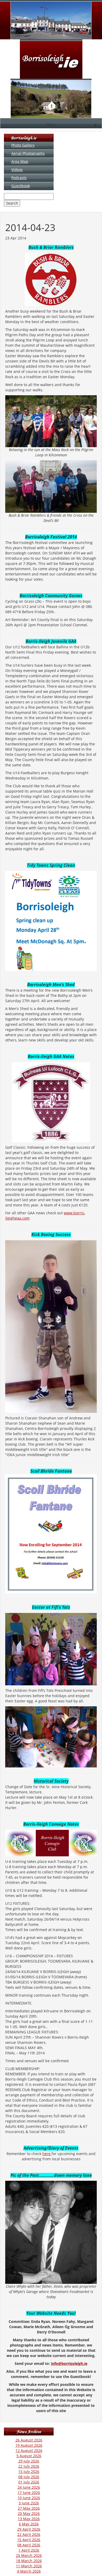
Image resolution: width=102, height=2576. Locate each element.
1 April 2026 (29, 2550)
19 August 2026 (29, 2445)
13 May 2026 (29, 2519)
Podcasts (19, 178)
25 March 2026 (29, 2555)
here (47, 2154)
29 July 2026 (29, 2461)
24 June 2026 (29, 2487)
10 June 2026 (29, 2498)
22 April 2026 (29, 2534)
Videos (17, 170)
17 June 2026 (29, 2492)
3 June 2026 (29, 2503)
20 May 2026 (29, 2513)
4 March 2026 (29, 2571)
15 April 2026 (29, 2540)
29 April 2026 (29, 2529)
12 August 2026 (29, 2451)
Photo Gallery (23, 145)
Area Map (20, 161)
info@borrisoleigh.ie (69, 2363)
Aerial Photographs (28, 153)
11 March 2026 (29, 2566)
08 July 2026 (29, 2477)
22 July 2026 (29, 2466)
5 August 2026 (29, 2456)
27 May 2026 (29, 2508)
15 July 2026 (29, 2471)
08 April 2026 (29, 2545)
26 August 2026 (29, 2440)
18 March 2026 (29, 2561)
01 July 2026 (29, 2482)
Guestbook (21, 186)
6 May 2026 (29, 2524)
